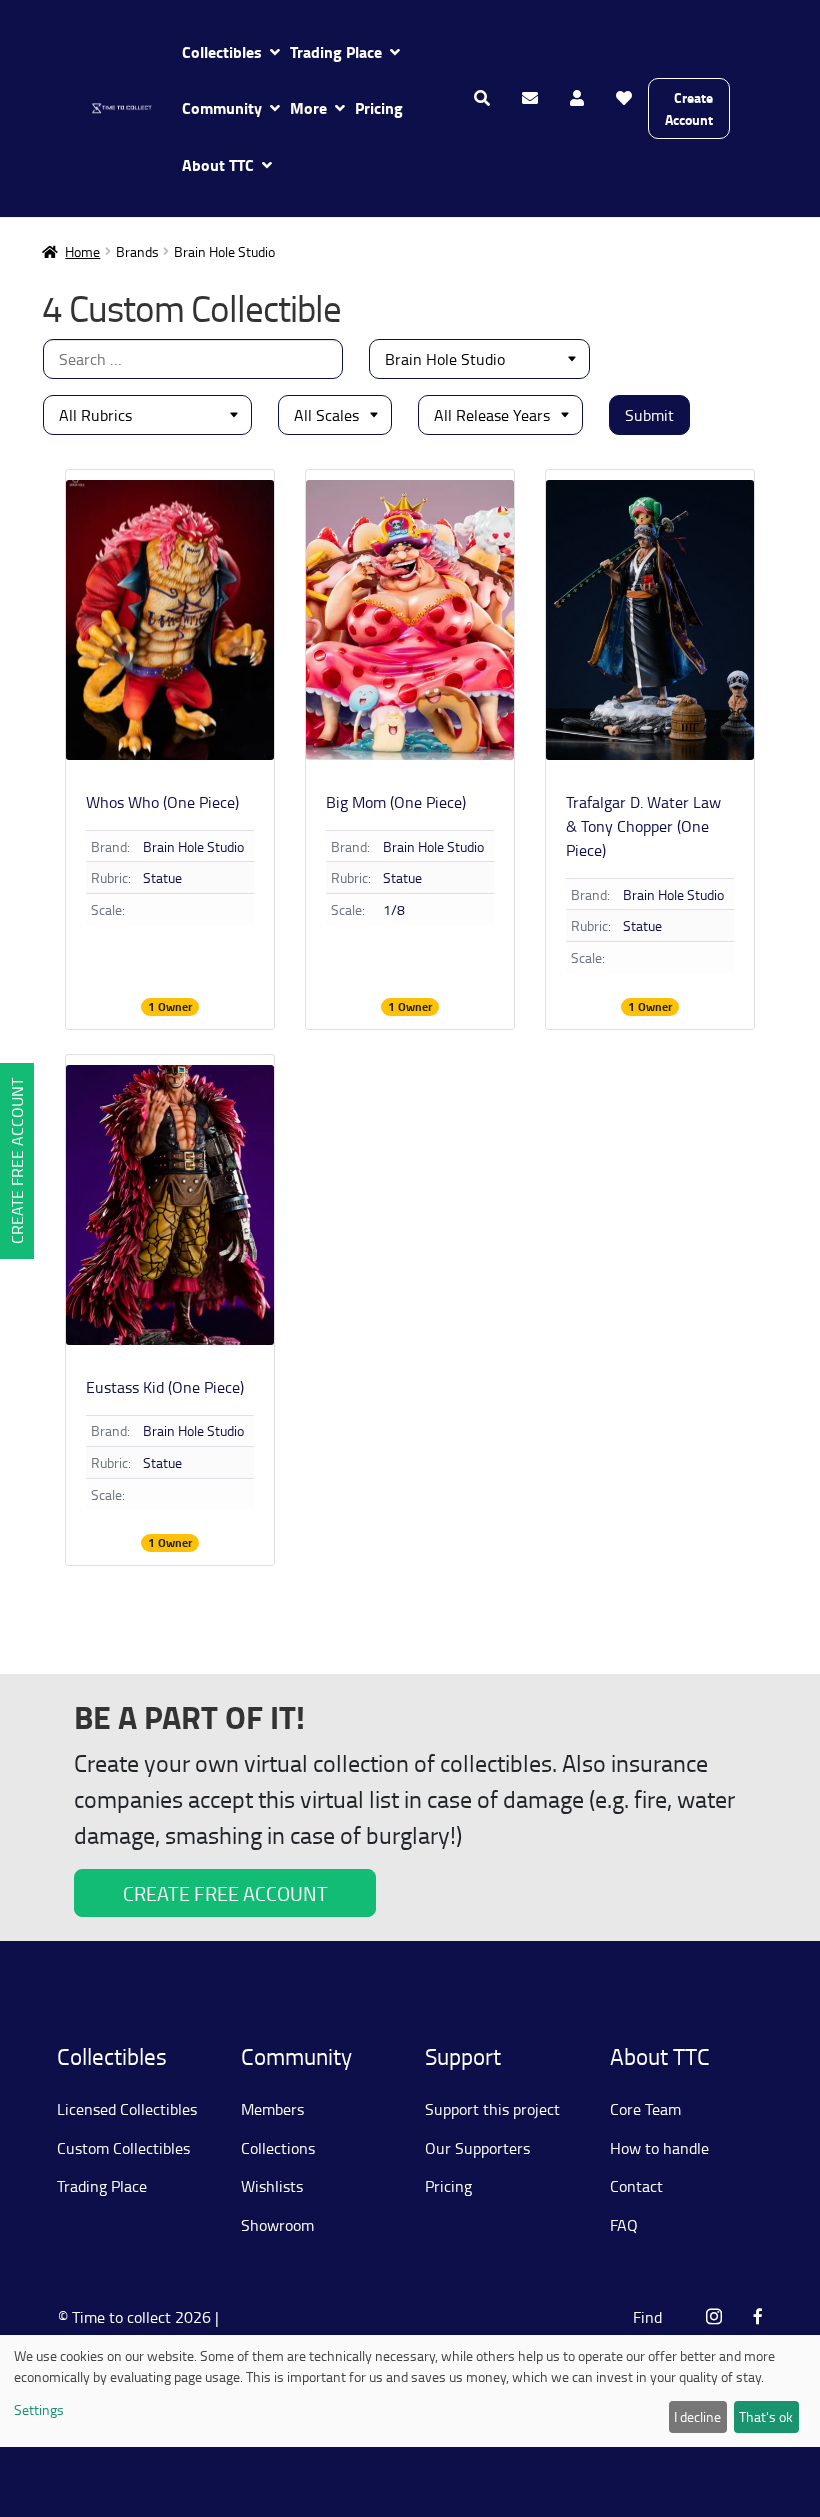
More (308, 107)
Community (222, 107)
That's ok (766, 2416)
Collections (278, 2148)
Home (82, 251)
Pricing (379, 107)
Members (272, 2109)
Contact (636, 2186)
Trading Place (336, 51)
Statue (162, 877)
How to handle (659, 2148)
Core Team (645, 2109)
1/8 (394, 909)
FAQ (624, 2225)
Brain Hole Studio (193, 846)
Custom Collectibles (123, 2148)
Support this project (492, 2109)
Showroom (277, 2225)
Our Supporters (477, 2148)
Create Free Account (17, 1161)
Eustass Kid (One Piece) (165, 1387)
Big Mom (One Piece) (396, 802)
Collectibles (222, 51)
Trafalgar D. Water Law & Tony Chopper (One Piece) (643, 826)
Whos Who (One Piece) (162, 802)
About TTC (218, 164)
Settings (39, 2409)
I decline (697, 2416)
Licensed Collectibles (127, 2109)
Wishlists (272, 2186)
